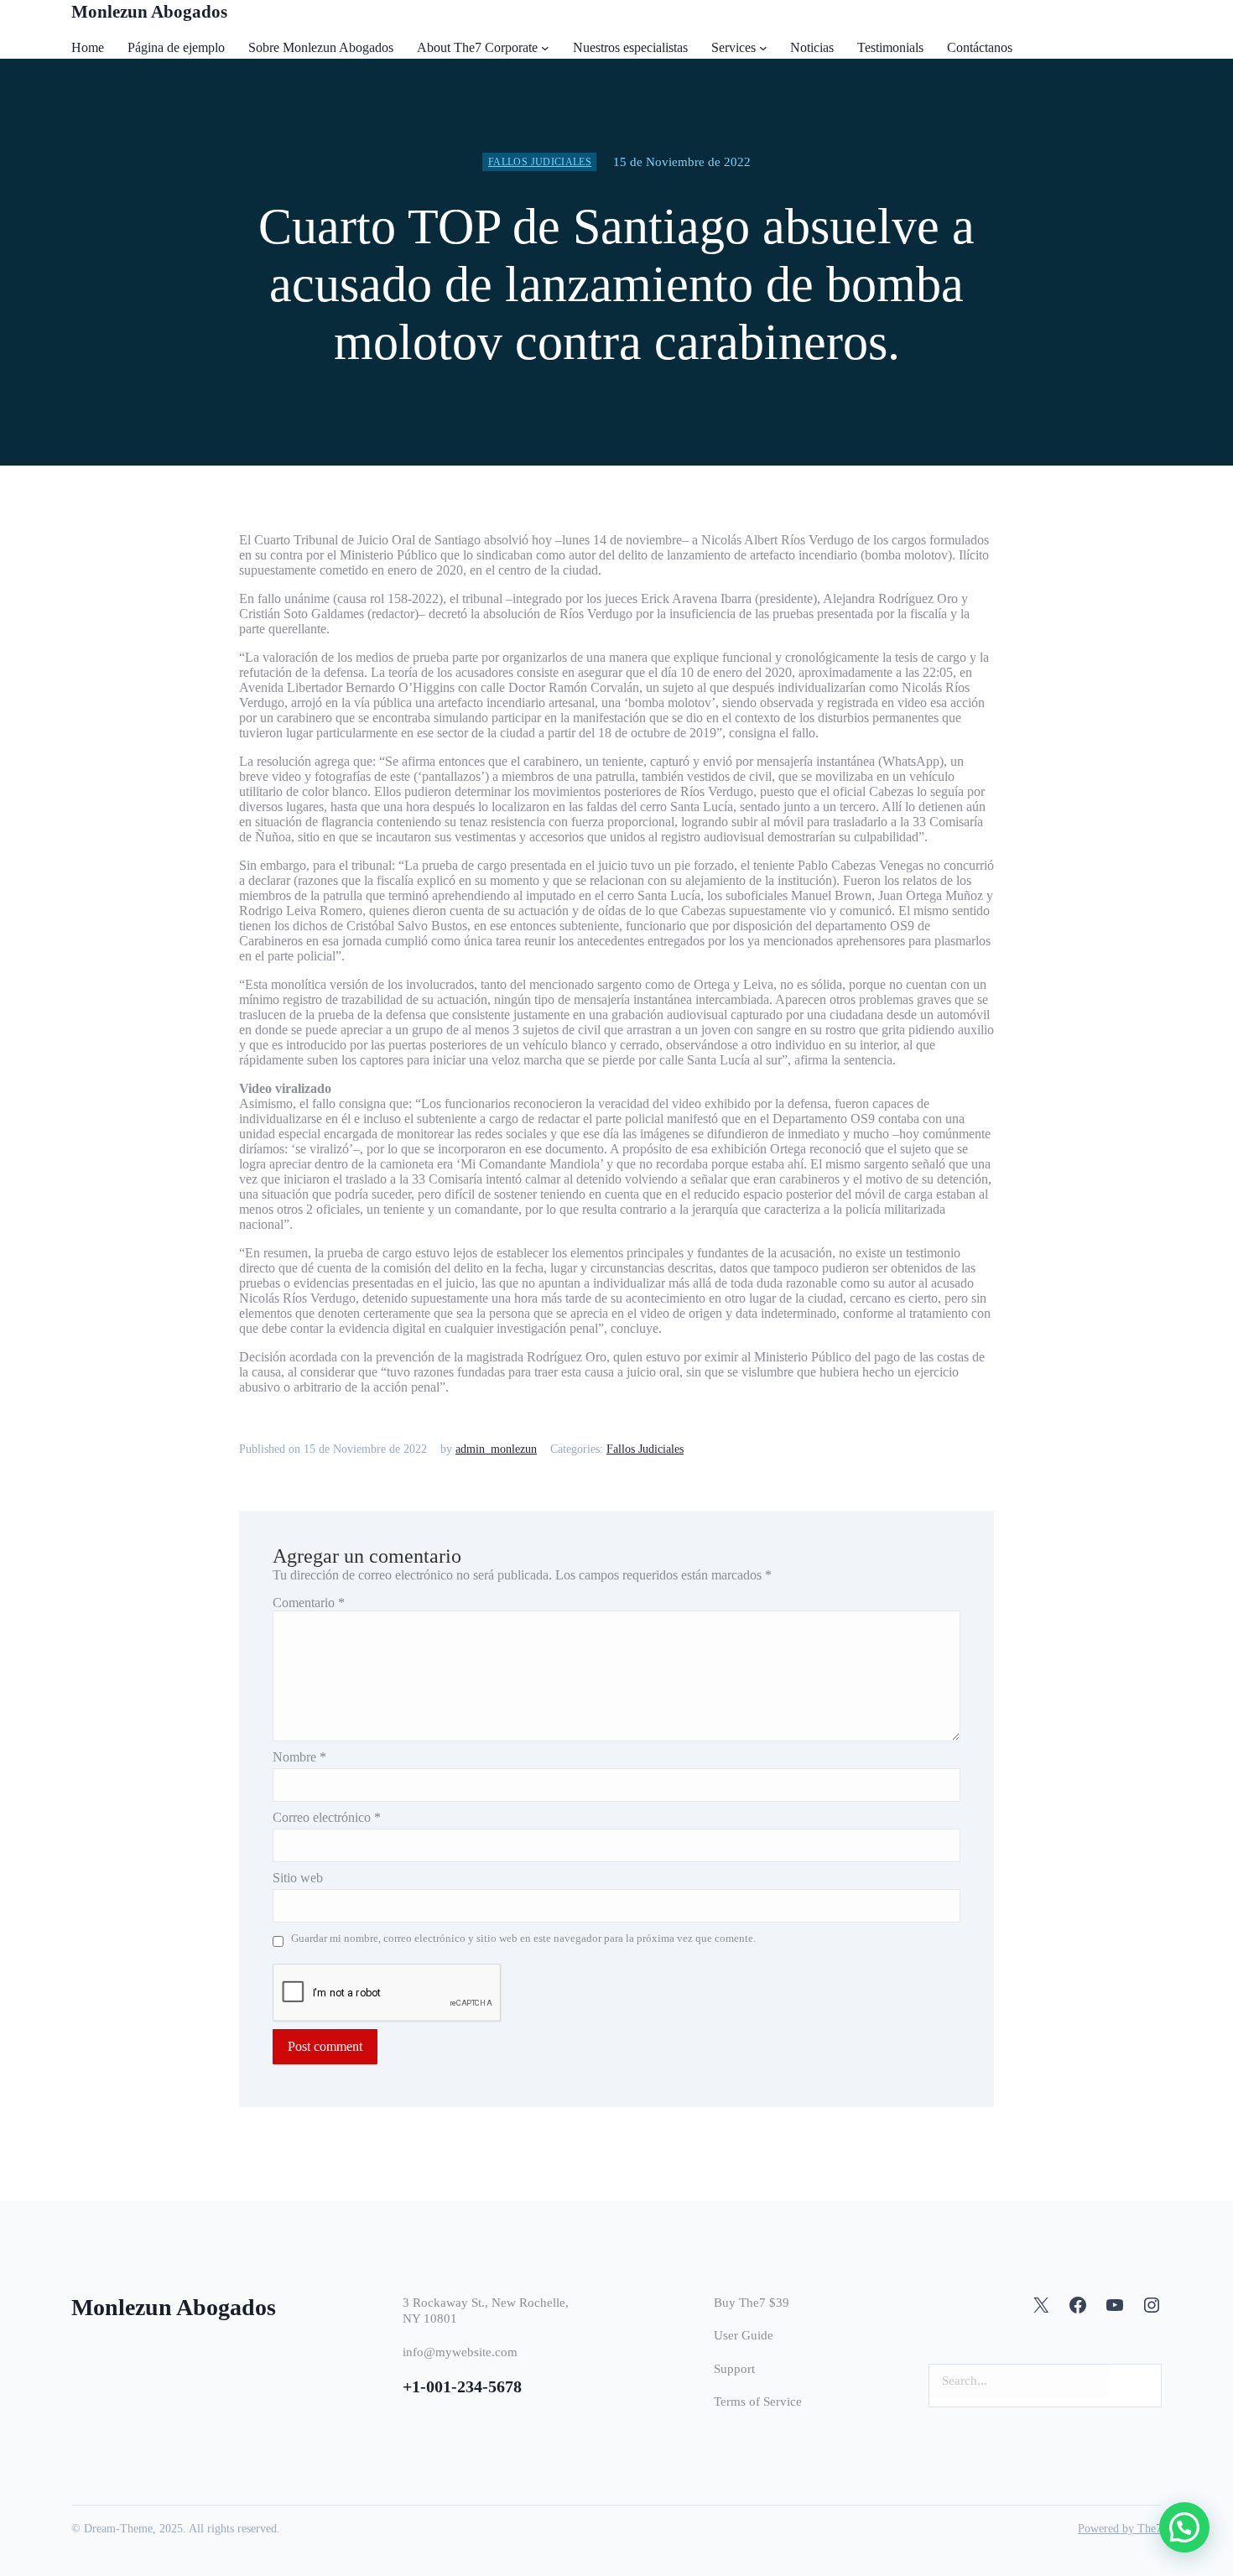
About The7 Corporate (477, 47)
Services (734, 47)
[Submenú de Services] (763, 48)
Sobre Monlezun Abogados (321, 47)
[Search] (1139, 2381)
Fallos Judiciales (540, 162)
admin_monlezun (496, 1449)
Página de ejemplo (176, 47)
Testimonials (890, 47)
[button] (1184, 2527)
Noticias (812, 47)
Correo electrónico (327, 1817)
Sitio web (298, 1878)
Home (88, 47)
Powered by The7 (1120, 2529)
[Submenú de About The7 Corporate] (545, 48)
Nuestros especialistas (630, 47)
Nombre (299, 1757)
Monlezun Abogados (149, 12)
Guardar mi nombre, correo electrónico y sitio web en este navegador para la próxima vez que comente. (523, 1938)
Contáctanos (980, 47)
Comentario (309, 1603)
